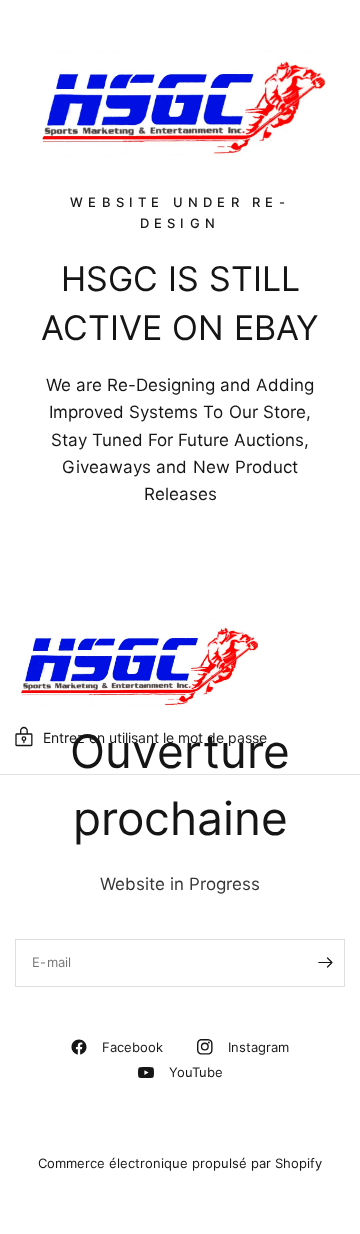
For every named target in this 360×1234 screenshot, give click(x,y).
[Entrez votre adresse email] (325, 963)
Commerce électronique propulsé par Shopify (180, 1163)
